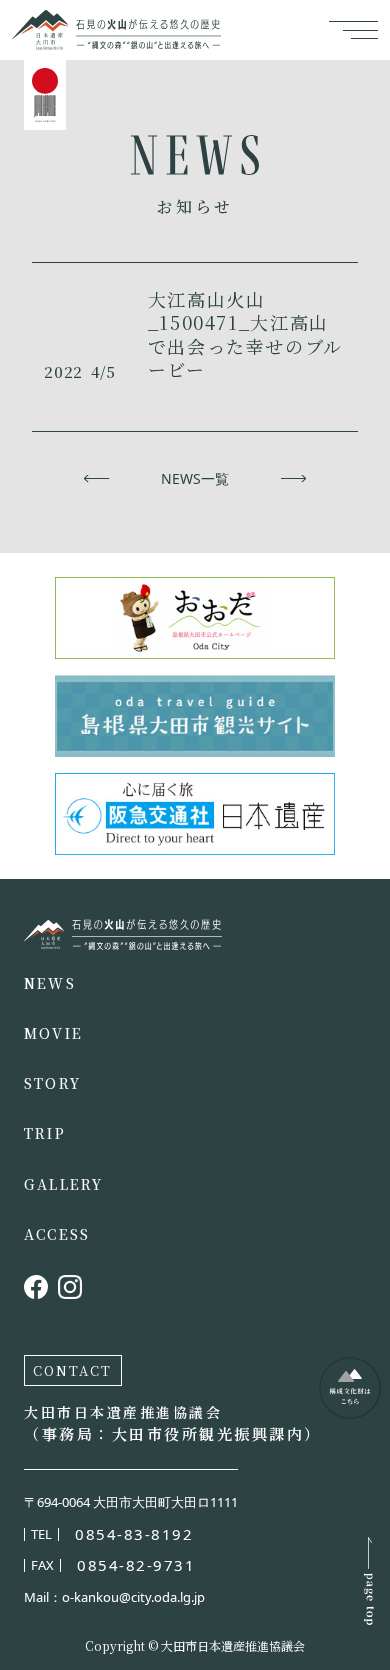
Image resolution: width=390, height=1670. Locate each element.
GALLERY (64, 1184)
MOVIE (53, 1033)
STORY (52, 1083)
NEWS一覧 (195, 479)
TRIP (45, 1133)
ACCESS (57, 1234)
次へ (293, 479)
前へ (96, 479)
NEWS (50, 983)
